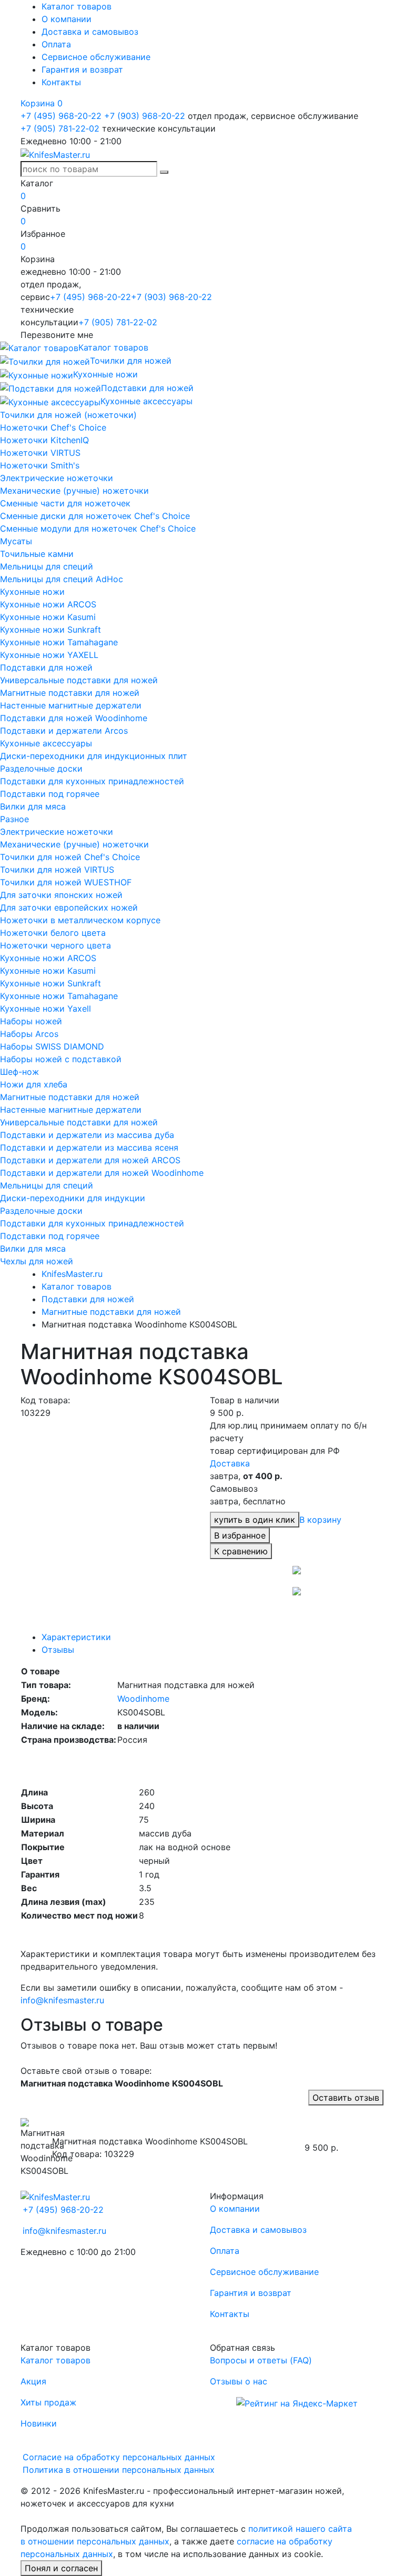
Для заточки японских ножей (61, 895)
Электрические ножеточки (57, 478)
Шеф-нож (19, 1072)
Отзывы (58, 1650)
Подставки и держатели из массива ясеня (89, 1147)
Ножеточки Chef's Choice (53, 427)
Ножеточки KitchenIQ (44, 440)
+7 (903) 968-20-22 (145, 116)
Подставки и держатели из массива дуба (87, 1135)
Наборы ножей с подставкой (61, 1059)
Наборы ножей (31, 1021)
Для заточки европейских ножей (69, 907)
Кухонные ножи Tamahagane (59, 642)
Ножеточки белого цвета (53, 933)
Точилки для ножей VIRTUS (57, 870)
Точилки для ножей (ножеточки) (68, 415)
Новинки (39, 2423)
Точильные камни (37, 554)
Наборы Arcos (29, 1034)
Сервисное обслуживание (96, 57)
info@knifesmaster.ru (62, 2000)
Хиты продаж (48, 2402)
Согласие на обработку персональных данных (119, 2457)
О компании (67, 19)
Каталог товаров (77, 6)
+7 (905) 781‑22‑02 (60, 128)
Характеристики (76, 1637)
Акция (33, 2381)
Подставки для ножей (46, 667)
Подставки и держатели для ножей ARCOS (90, 1160)
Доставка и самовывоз (90, 32)
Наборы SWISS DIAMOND (52, 1046)
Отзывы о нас (239, 2381)
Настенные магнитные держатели (71, 705)
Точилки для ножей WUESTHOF (66, 882)
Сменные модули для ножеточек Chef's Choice (98, 528)
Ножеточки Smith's (40, 465)
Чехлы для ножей (37, 1261)
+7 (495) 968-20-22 (61, 116)
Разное (14, 819)
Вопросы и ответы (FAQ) (261, 2360)
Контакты (61, 82)
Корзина (42, 103)
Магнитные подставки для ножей (70, 693)
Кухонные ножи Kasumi (48, 617)
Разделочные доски (41, 768)
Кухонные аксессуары (46, 743)
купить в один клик (255, 1520)
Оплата (56, 44)
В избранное (240, 1535)
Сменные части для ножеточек (65, 503)
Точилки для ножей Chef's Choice (70, 857)
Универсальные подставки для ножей (79, 680)
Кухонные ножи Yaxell (46, 1009)
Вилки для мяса (33, 806)
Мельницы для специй (47, 566)
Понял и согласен (61, 2568)
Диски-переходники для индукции (73, 1198)
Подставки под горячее (50, 794)
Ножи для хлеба (34, 1084)
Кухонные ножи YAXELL (49, 655)
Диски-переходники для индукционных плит (94, 756)
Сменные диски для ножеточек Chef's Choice (95, 516)
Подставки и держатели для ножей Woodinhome (102, 1173)
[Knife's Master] (55, 2196)
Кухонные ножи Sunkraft (50, 630)
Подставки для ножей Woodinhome (74, 718)
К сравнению (241, 1551)
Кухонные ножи (32, 592)
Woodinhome (143, 1699)
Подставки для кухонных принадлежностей (92, 781)
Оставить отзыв (346, 2098)
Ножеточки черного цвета (55, 945)
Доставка (230, 1463)
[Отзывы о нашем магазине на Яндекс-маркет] (297, 2402)
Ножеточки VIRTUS (40, 453)
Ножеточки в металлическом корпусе (80, 920)
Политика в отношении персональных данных (119, 2470)
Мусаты (16, 541)
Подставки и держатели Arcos (64, 731)
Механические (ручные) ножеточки (74, 491)
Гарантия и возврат (82, 69)
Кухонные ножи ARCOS (48, 604)
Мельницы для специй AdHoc (62, 579)
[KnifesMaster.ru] (55, 154)
